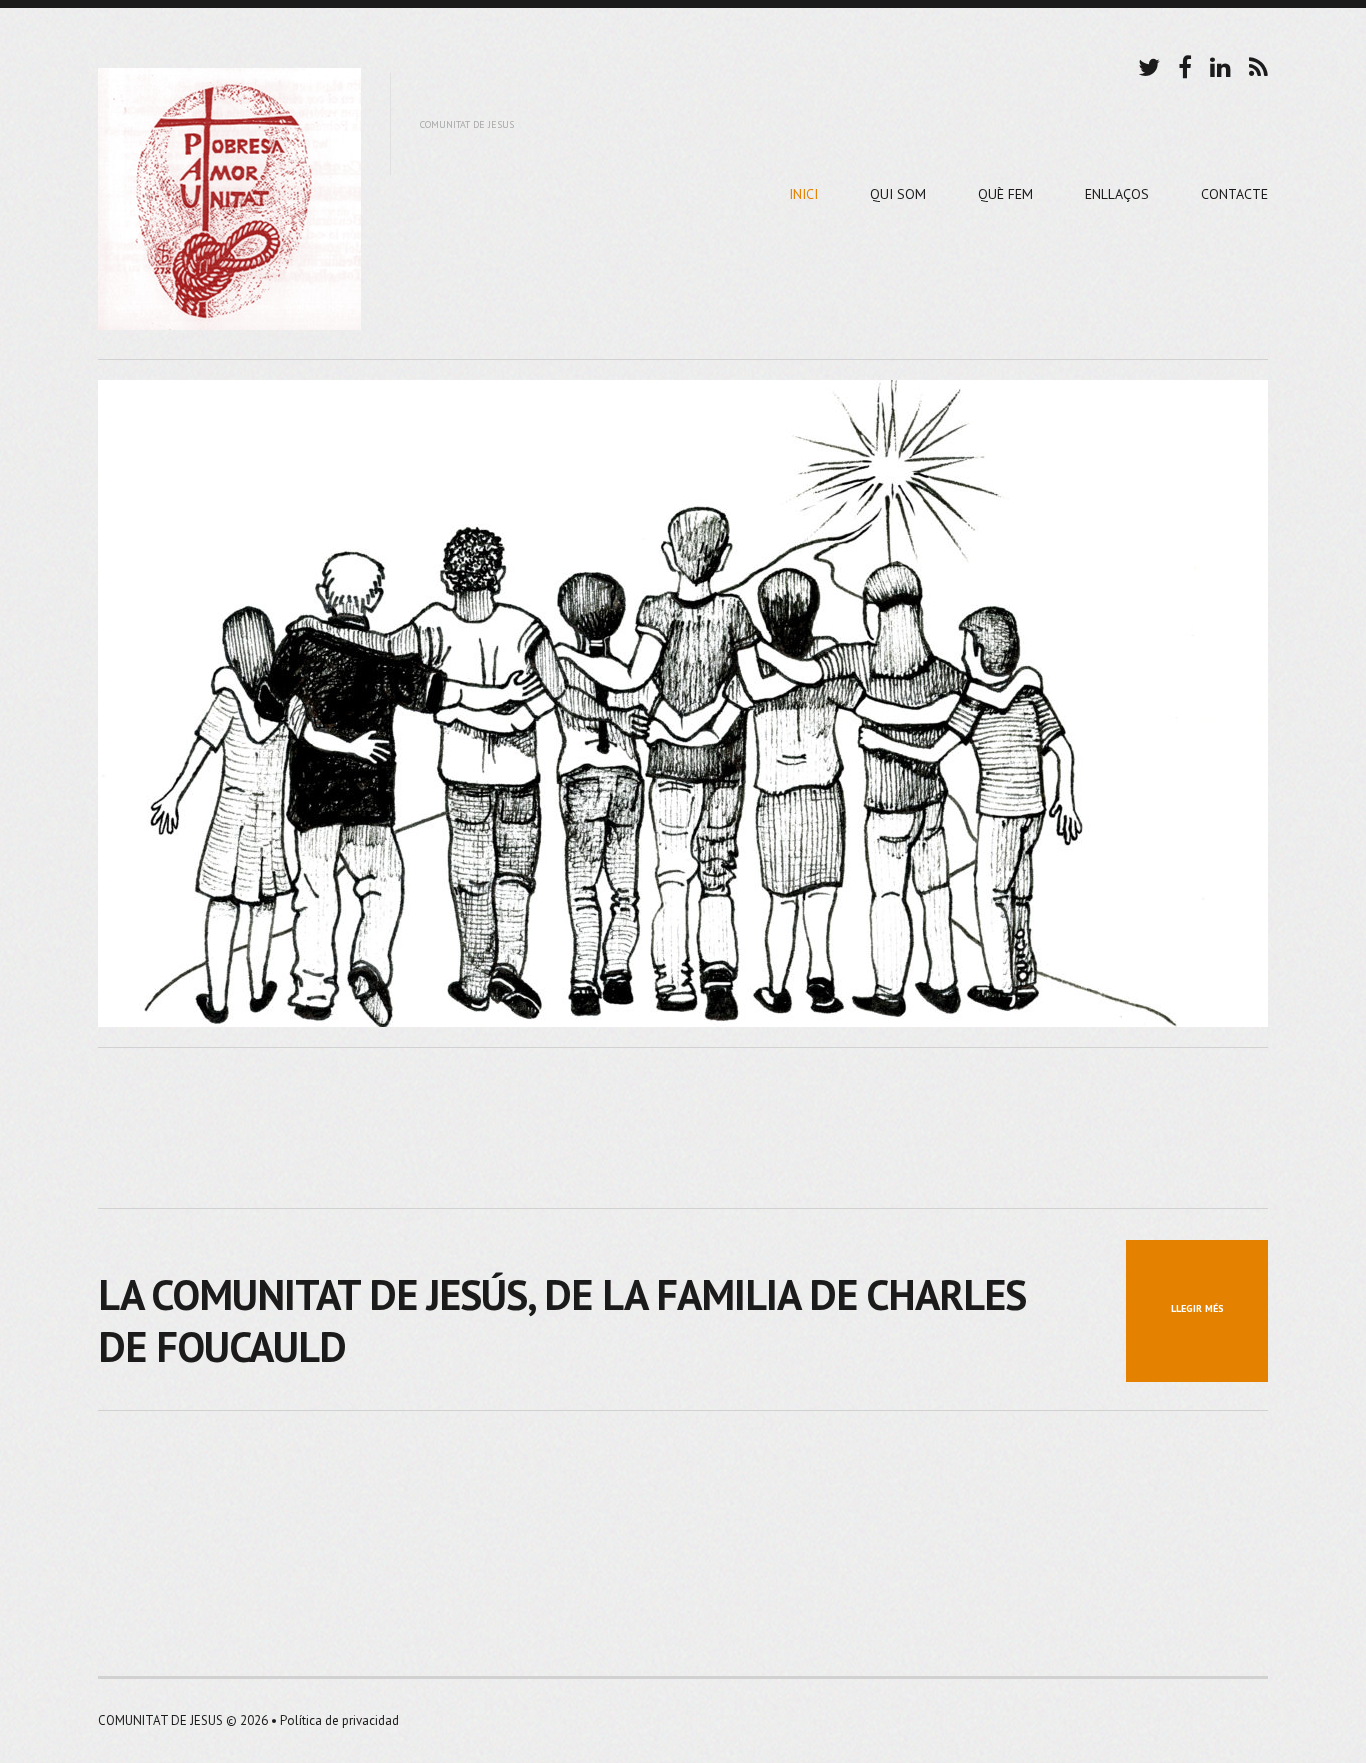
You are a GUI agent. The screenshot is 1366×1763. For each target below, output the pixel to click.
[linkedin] (1220, 64)
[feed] (1258, 64)
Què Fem (1005, 194)
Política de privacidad (339, 1720)
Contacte (1234, 194)
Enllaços (1117, 194)
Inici (803, 194)
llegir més (1197, 1308)
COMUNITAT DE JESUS (160, 1720)
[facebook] (1185, 64)
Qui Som (898, 194)
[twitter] (1149, 64)
